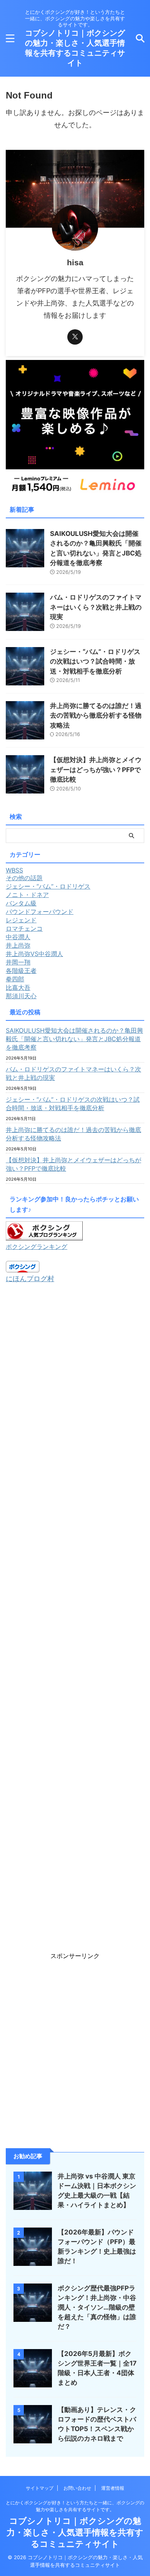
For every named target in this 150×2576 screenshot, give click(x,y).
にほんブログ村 (30, 1279)
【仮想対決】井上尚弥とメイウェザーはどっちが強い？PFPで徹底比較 (96, 770)
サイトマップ (40, 2488)
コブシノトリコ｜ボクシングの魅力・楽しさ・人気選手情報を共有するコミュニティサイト (75, 2532)
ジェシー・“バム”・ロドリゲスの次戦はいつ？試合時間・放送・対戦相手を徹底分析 (95, 661)
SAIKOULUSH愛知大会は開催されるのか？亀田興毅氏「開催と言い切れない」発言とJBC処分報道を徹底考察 (74, 1039)
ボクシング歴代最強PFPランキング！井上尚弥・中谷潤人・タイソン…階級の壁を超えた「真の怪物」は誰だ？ (97, 2307)
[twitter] (75, 337)
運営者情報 (113, 2488)
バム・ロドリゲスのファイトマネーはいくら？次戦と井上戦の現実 (96, 607)
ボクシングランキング (37, 1247)
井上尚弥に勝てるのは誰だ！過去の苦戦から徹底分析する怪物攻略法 (96, 715)
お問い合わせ (77, 2488)
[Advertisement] (75, 1617)
